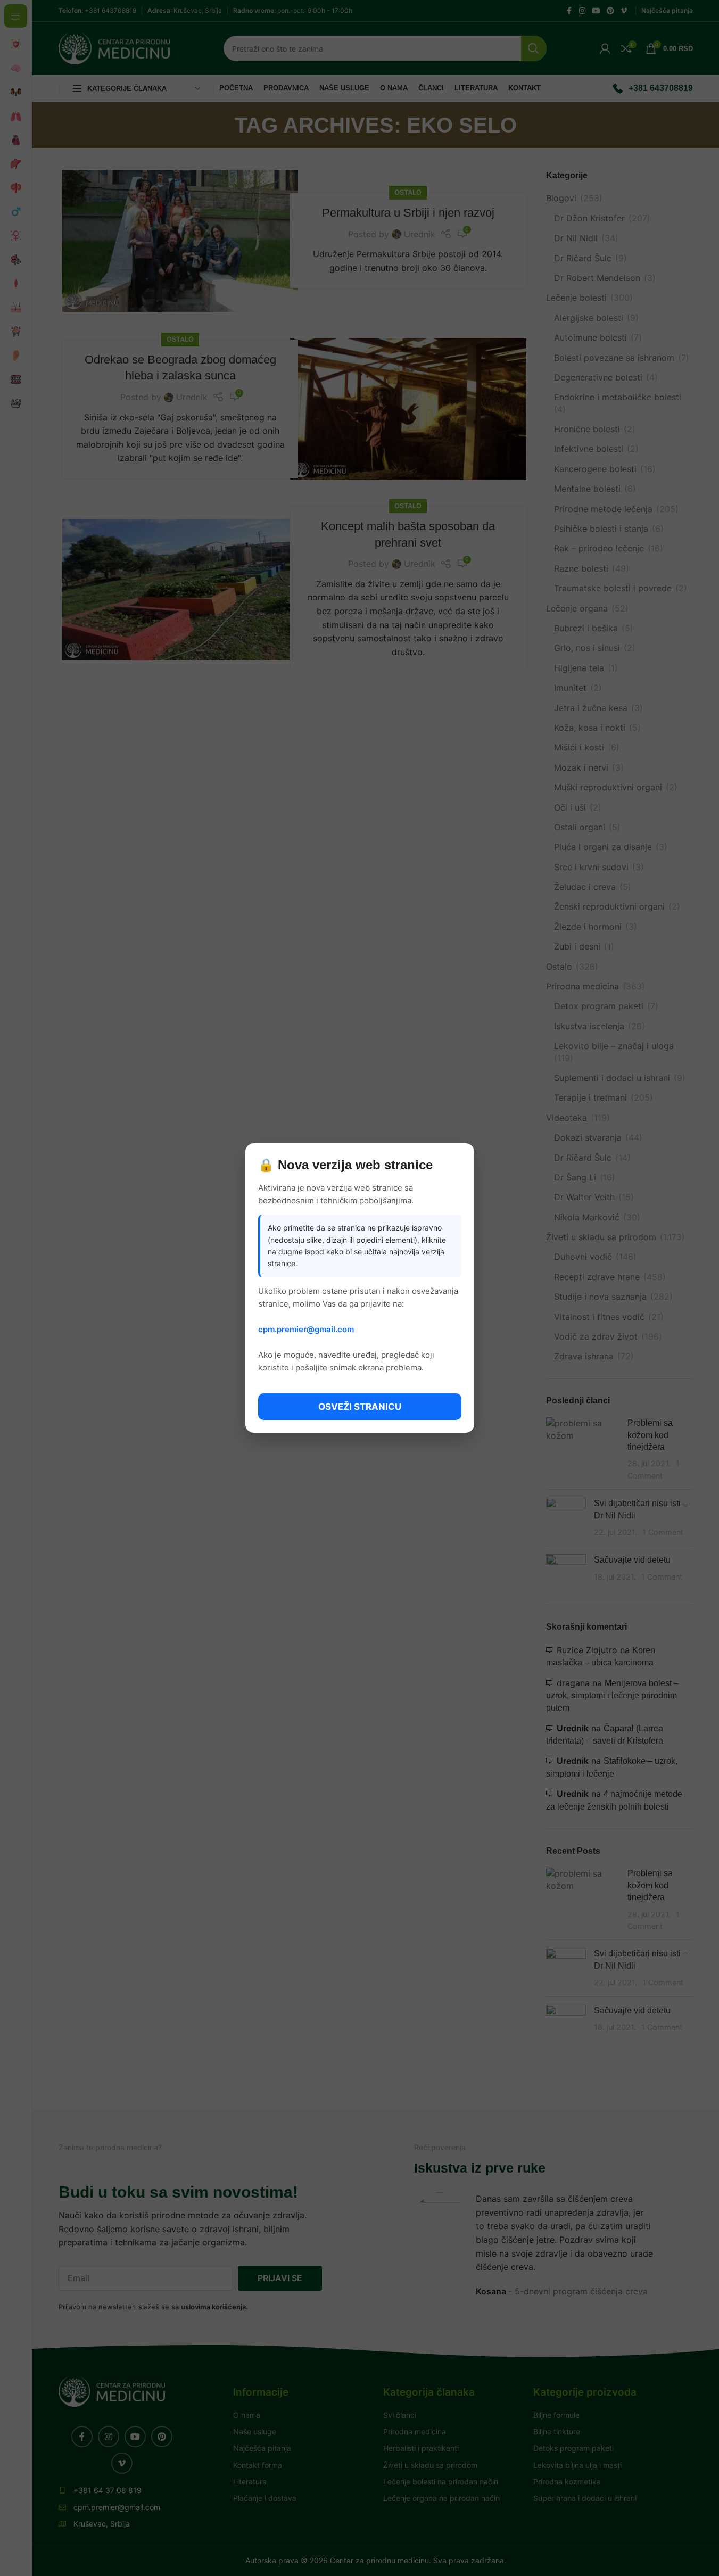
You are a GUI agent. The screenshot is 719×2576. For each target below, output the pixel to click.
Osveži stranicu (360, 1407)
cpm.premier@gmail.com (306, 1329)
